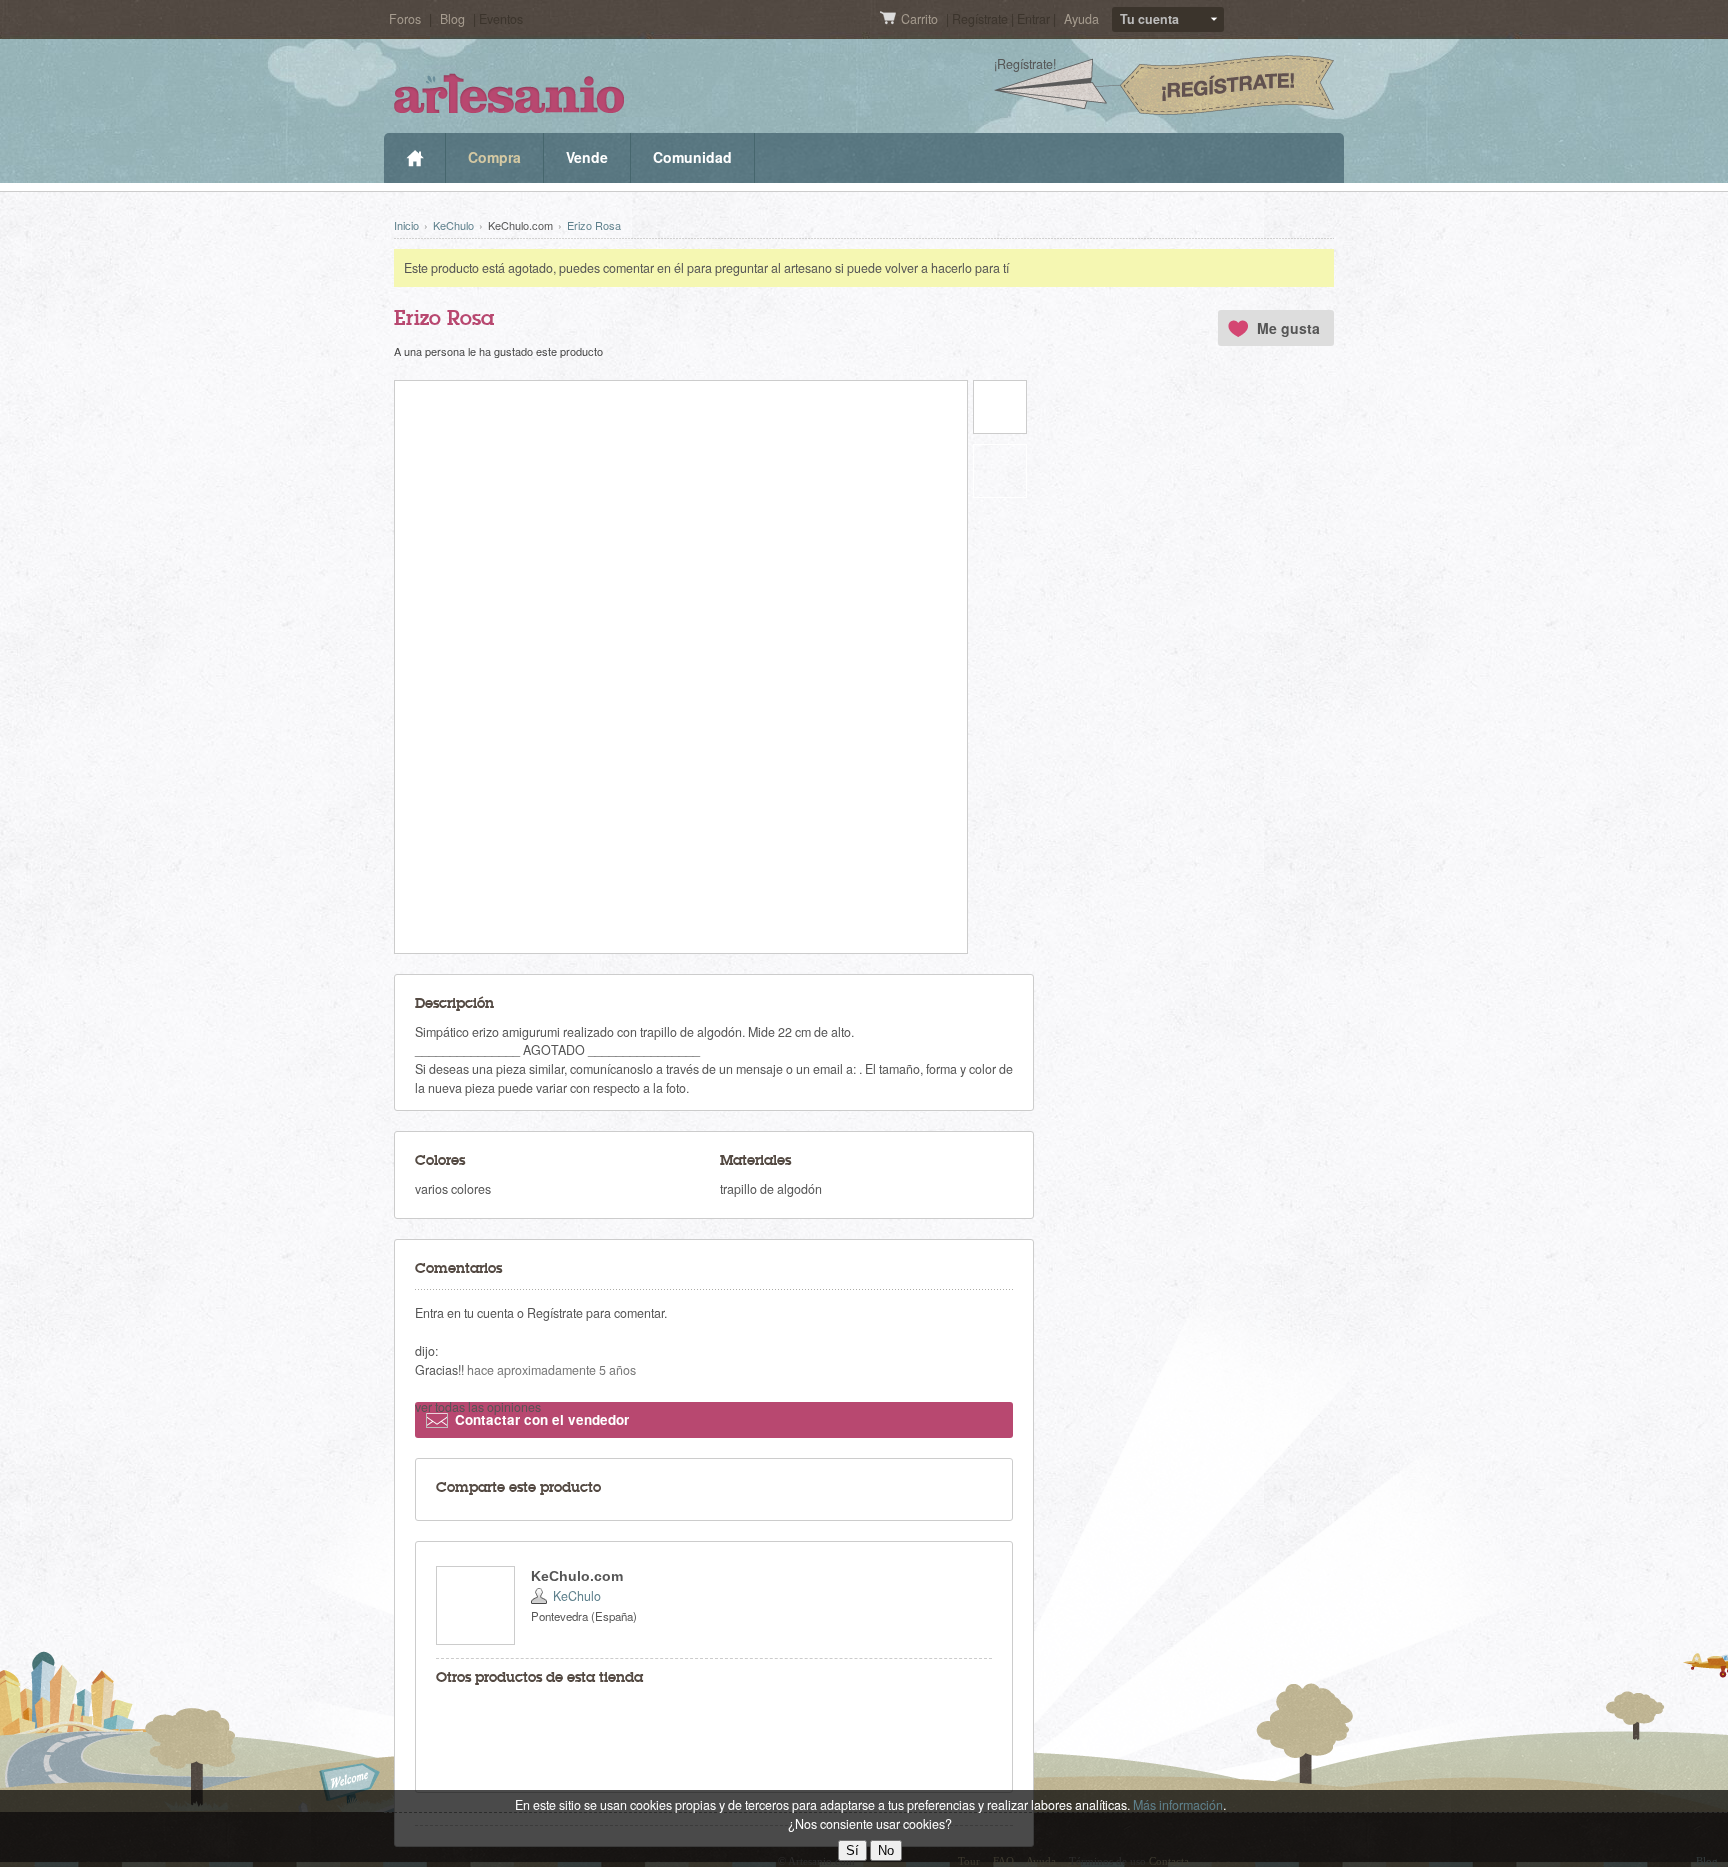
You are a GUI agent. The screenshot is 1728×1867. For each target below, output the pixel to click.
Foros (405, 19)
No (886, 1850)
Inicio (414, 158)
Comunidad (692, 157)
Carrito (921, 19)
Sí (852, 1850)
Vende (587, 157)
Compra (494, 157)
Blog (452, 19)
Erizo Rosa (594, 225)
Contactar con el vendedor (542, 1419)
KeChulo (453, 225)
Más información (1178, 1805)
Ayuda (1081, 19)
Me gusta (1288, 328)
